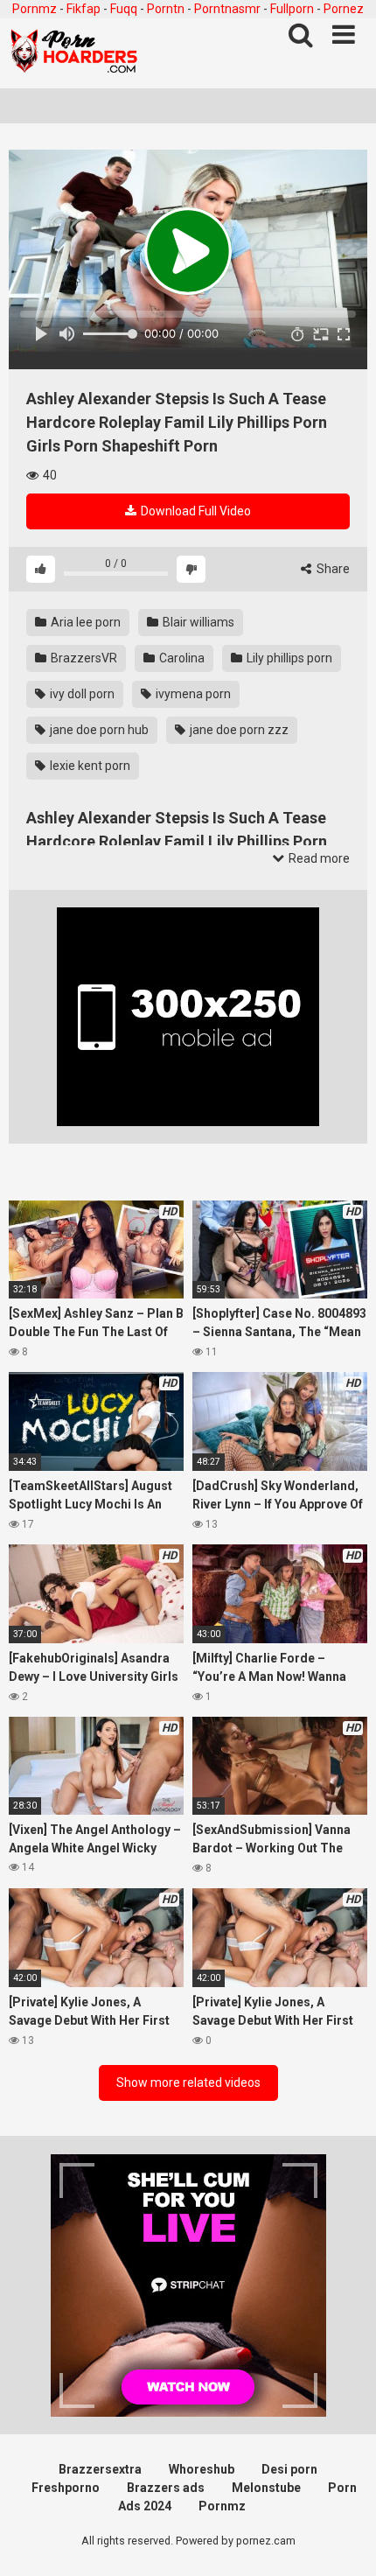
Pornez (344, 9)
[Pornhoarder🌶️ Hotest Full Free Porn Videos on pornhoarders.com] (74, 53)
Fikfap (84, 9)
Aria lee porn (84, 622)
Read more (318, 858)
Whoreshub (202, 2469)
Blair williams (197, 622)
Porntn (166, 9)
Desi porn (289, 2469)
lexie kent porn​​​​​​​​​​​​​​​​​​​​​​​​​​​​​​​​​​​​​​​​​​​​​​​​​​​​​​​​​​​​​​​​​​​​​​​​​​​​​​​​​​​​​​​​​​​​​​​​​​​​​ (89, 766)
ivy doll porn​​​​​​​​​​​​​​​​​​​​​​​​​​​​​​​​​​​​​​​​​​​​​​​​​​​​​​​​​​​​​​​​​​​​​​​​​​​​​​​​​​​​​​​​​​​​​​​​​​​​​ (81, 694)
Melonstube (266, 2488)
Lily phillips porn (288, 658)
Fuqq (124, 9)
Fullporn (292, 9)
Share (332, 569)
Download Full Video (195, 511)
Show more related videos (188, 2082)
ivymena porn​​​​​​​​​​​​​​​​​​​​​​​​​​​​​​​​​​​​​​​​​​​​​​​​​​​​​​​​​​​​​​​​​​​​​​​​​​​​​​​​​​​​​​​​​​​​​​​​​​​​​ (192, 694)
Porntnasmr (227, 9)
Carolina (181, 658)
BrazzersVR (83, 658)
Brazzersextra (100, 2469)
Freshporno (66, 2488)
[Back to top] (344, 2541)
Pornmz (35, 9)
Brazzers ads (166, 2488)
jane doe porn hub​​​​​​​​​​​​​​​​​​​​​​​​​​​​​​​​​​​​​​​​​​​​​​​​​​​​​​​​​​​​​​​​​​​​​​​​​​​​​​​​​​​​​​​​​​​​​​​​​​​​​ (98, 730)
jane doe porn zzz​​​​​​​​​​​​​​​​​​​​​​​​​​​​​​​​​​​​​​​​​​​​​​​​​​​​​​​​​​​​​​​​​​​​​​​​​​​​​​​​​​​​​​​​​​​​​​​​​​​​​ (238, 730)
